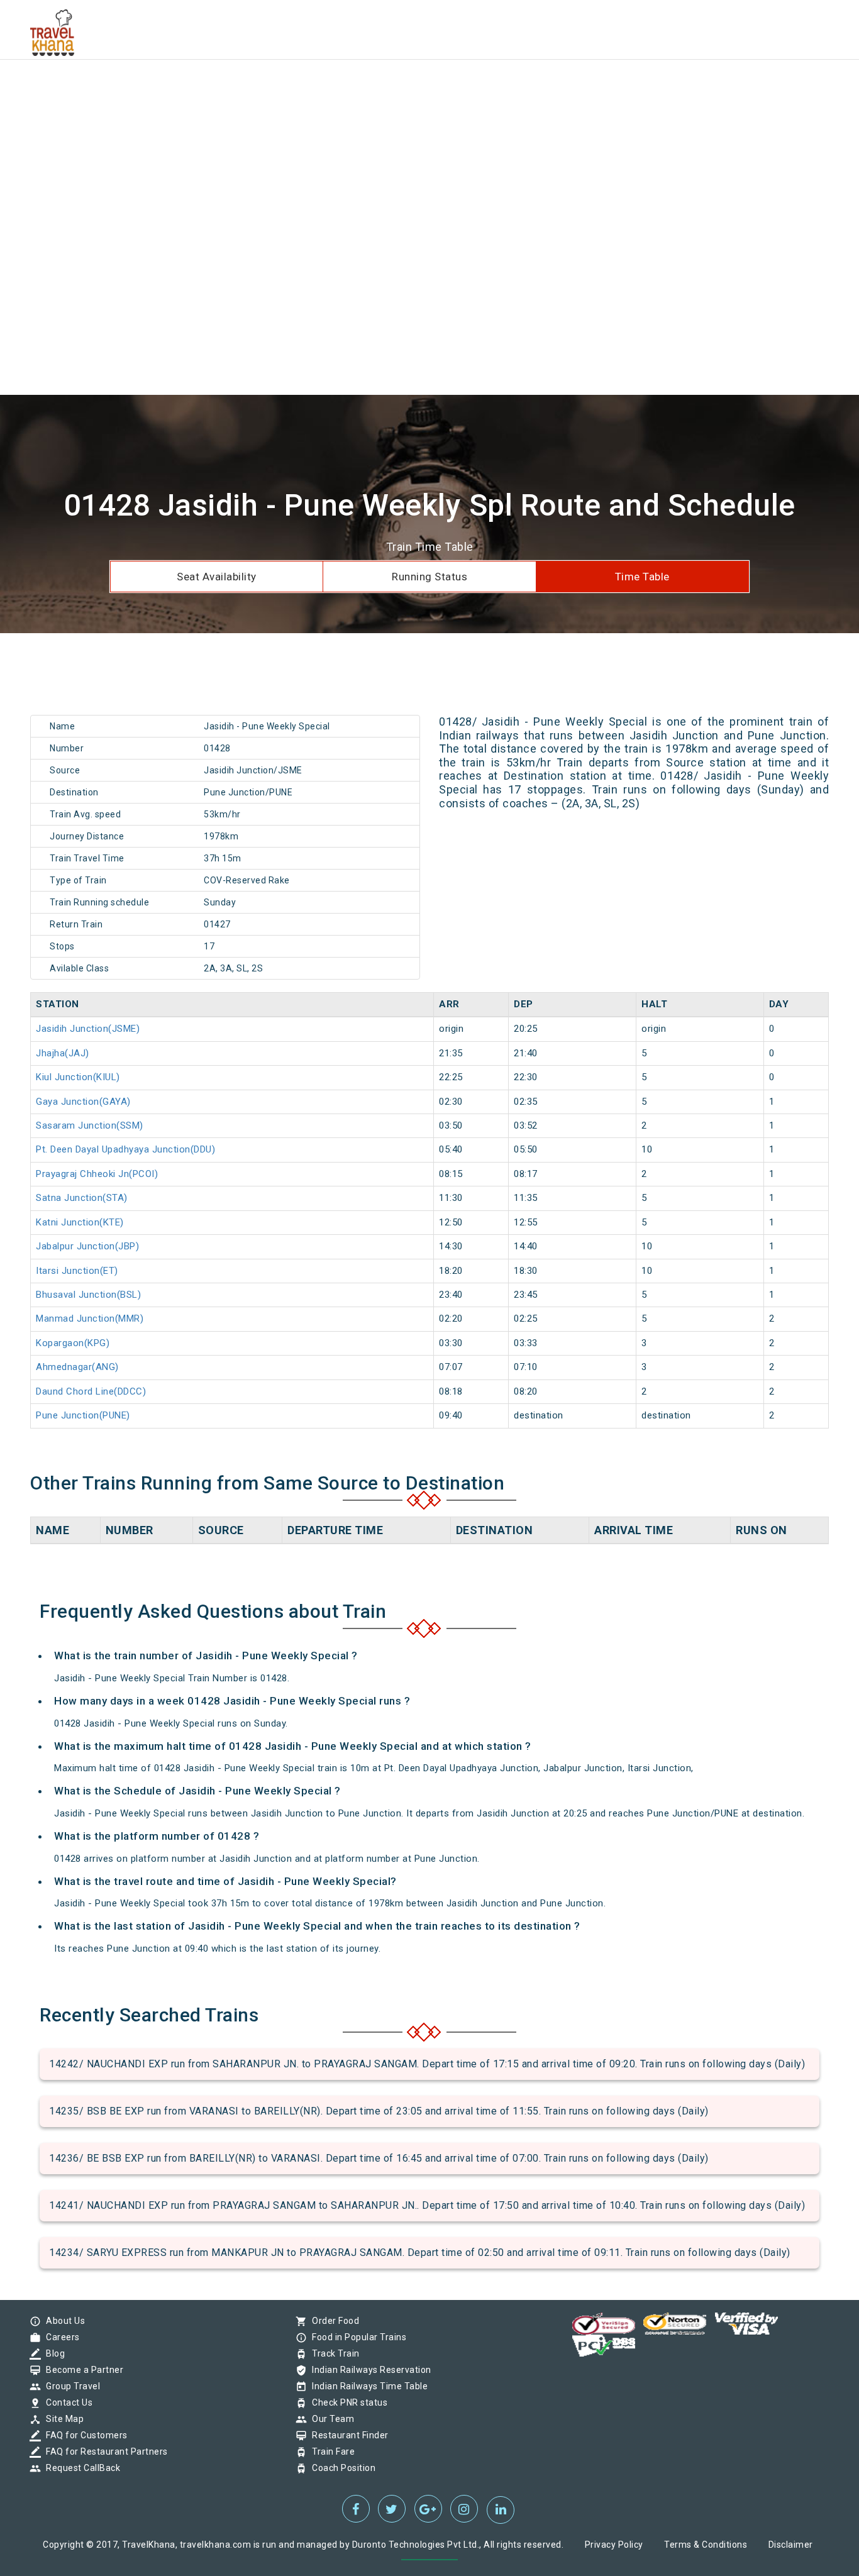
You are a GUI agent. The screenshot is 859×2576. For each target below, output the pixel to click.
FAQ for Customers (84, 2435)
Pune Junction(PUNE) (83, 1415)
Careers (60, 2337)
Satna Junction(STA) (82, 1198)
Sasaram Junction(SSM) (90, 1125)
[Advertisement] (377, 88)
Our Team (330, 2419)
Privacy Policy (614, 2545)
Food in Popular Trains (356, 2337)
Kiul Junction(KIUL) (78, 1077)
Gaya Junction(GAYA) (83, 1102)
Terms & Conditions (706, 2545)
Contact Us (66, 2402)
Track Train (333, 2353)
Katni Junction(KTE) (80, 1222)
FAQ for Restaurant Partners (104, 2452)
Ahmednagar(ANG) (77, 1367)
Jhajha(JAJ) (63, 1053)
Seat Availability (217, 577)
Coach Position (341, 2468)
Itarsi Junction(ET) (77, 1271)
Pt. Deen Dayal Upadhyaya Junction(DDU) (125, 1149)
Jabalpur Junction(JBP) (87, 1246)
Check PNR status (346, 2402)
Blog (52, 2353)
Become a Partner (81, 2370)
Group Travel (70, 2386)
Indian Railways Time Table (367, 2386)
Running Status (429, 577)
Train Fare (330, 2452)
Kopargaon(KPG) (73, 1343)
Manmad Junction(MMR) (90, 1318)
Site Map (62, 2419)
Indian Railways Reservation (369, 2370)
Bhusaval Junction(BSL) (88, 1295)
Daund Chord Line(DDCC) (91, 1391)
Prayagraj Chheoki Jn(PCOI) (97, 1174)
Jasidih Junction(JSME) (88, 1029)
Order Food (332, 2321)
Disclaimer (791, 2545)
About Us (62, 2321)
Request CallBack (80, 2468)
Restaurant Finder (347, 2435)
